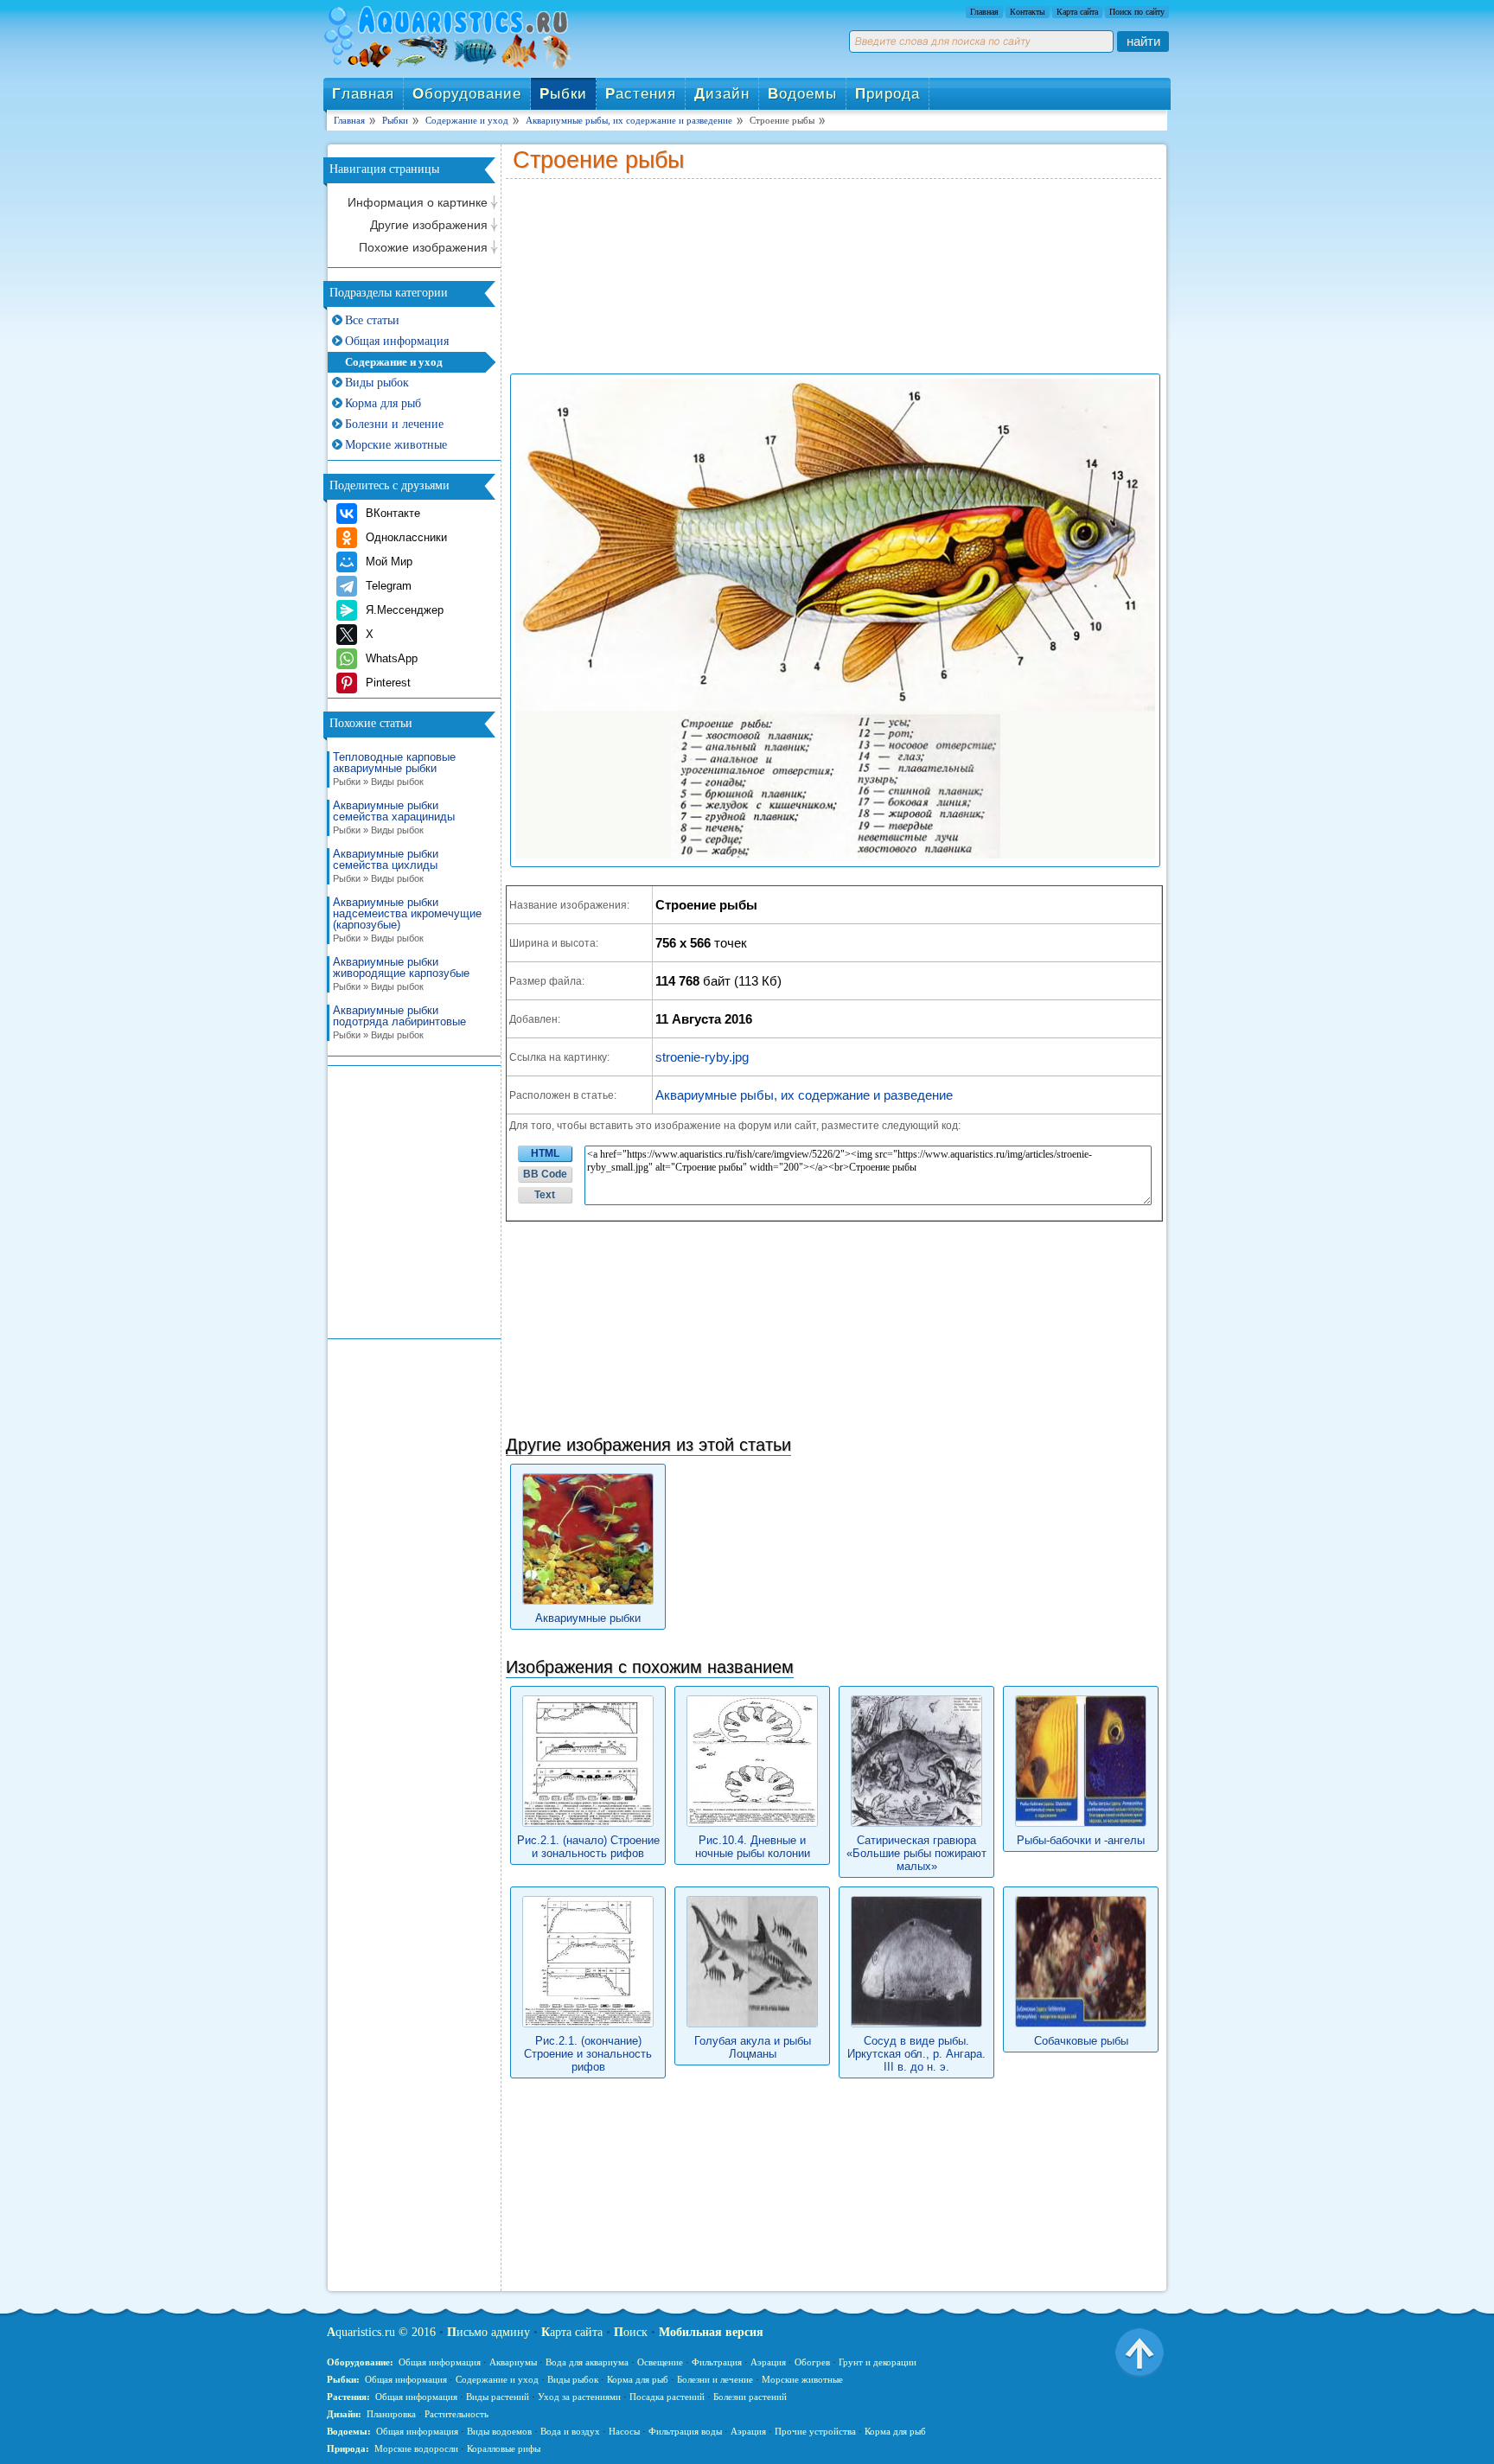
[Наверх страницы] (1140, 2352)
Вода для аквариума (587, 2362)
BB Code (545, 1174)
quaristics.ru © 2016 (381, 2332)
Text (545, 1195)
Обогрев (812, 2362)
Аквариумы (513, 2362)
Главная (984, 12)
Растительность (456, 2414)
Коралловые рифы (504, 2448)
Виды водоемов (499, 2431)
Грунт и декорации (878, 2362)
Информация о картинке (418, 202)
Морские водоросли (416, 2448)
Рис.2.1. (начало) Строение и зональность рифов (588, 1847)
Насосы (624, 2431)
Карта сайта (1077, 12)
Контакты (1028, 12)
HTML (545, 1153)
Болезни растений (750, 2397)
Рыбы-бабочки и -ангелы (1081, 1840)
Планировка (391, 2414)
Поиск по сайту (1137, 12)
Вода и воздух (570, 2431)
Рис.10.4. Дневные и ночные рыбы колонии (753, 1847)
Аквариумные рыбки (588, 1618)
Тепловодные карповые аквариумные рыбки (394, 769)
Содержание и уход (394, 362)
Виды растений (498, 2397)
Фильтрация (717, 2362)
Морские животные (396, 445)
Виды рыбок (377, 383)
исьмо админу (488, 2332)
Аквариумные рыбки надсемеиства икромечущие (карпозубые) (407, 920)
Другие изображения (429, 225)
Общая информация (397, 341)
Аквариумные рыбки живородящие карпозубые (401, 974)
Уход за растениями (579, 2397)
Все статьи (372, 320)
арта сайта (572, 2332)
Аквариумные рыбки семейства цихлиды (386, 866)
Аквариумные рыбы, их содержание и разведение (804, 1095)
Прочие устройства (815, 2431)
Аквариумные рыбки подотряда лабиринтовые (399, 1022)
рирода (887, 94)
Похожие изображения (423, 247)
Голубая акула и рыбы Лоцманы (753, 2047)
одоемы (802, 94)
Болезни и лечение (394, 424)
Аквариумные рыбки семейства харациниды (394, 817)
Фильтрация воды (685, 2431)
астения (641, 94)
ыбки (563, 94)
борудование (467, 94)
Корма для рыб (383, 403)
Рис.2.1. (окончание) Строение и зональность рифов (588, 2054)
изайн (722, 94)
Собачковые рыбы (1081, 2041)
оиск (631, 2332)
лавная (363, 94)
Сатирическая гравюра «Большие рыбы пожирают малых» (916, 1853)
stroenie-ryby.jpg (702, 1057)
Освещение (660, 2362)
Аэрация (768, 2362)
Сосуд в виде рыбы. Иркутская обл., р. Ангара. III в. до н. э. (916, 2054)
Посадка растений (667, 2397)
